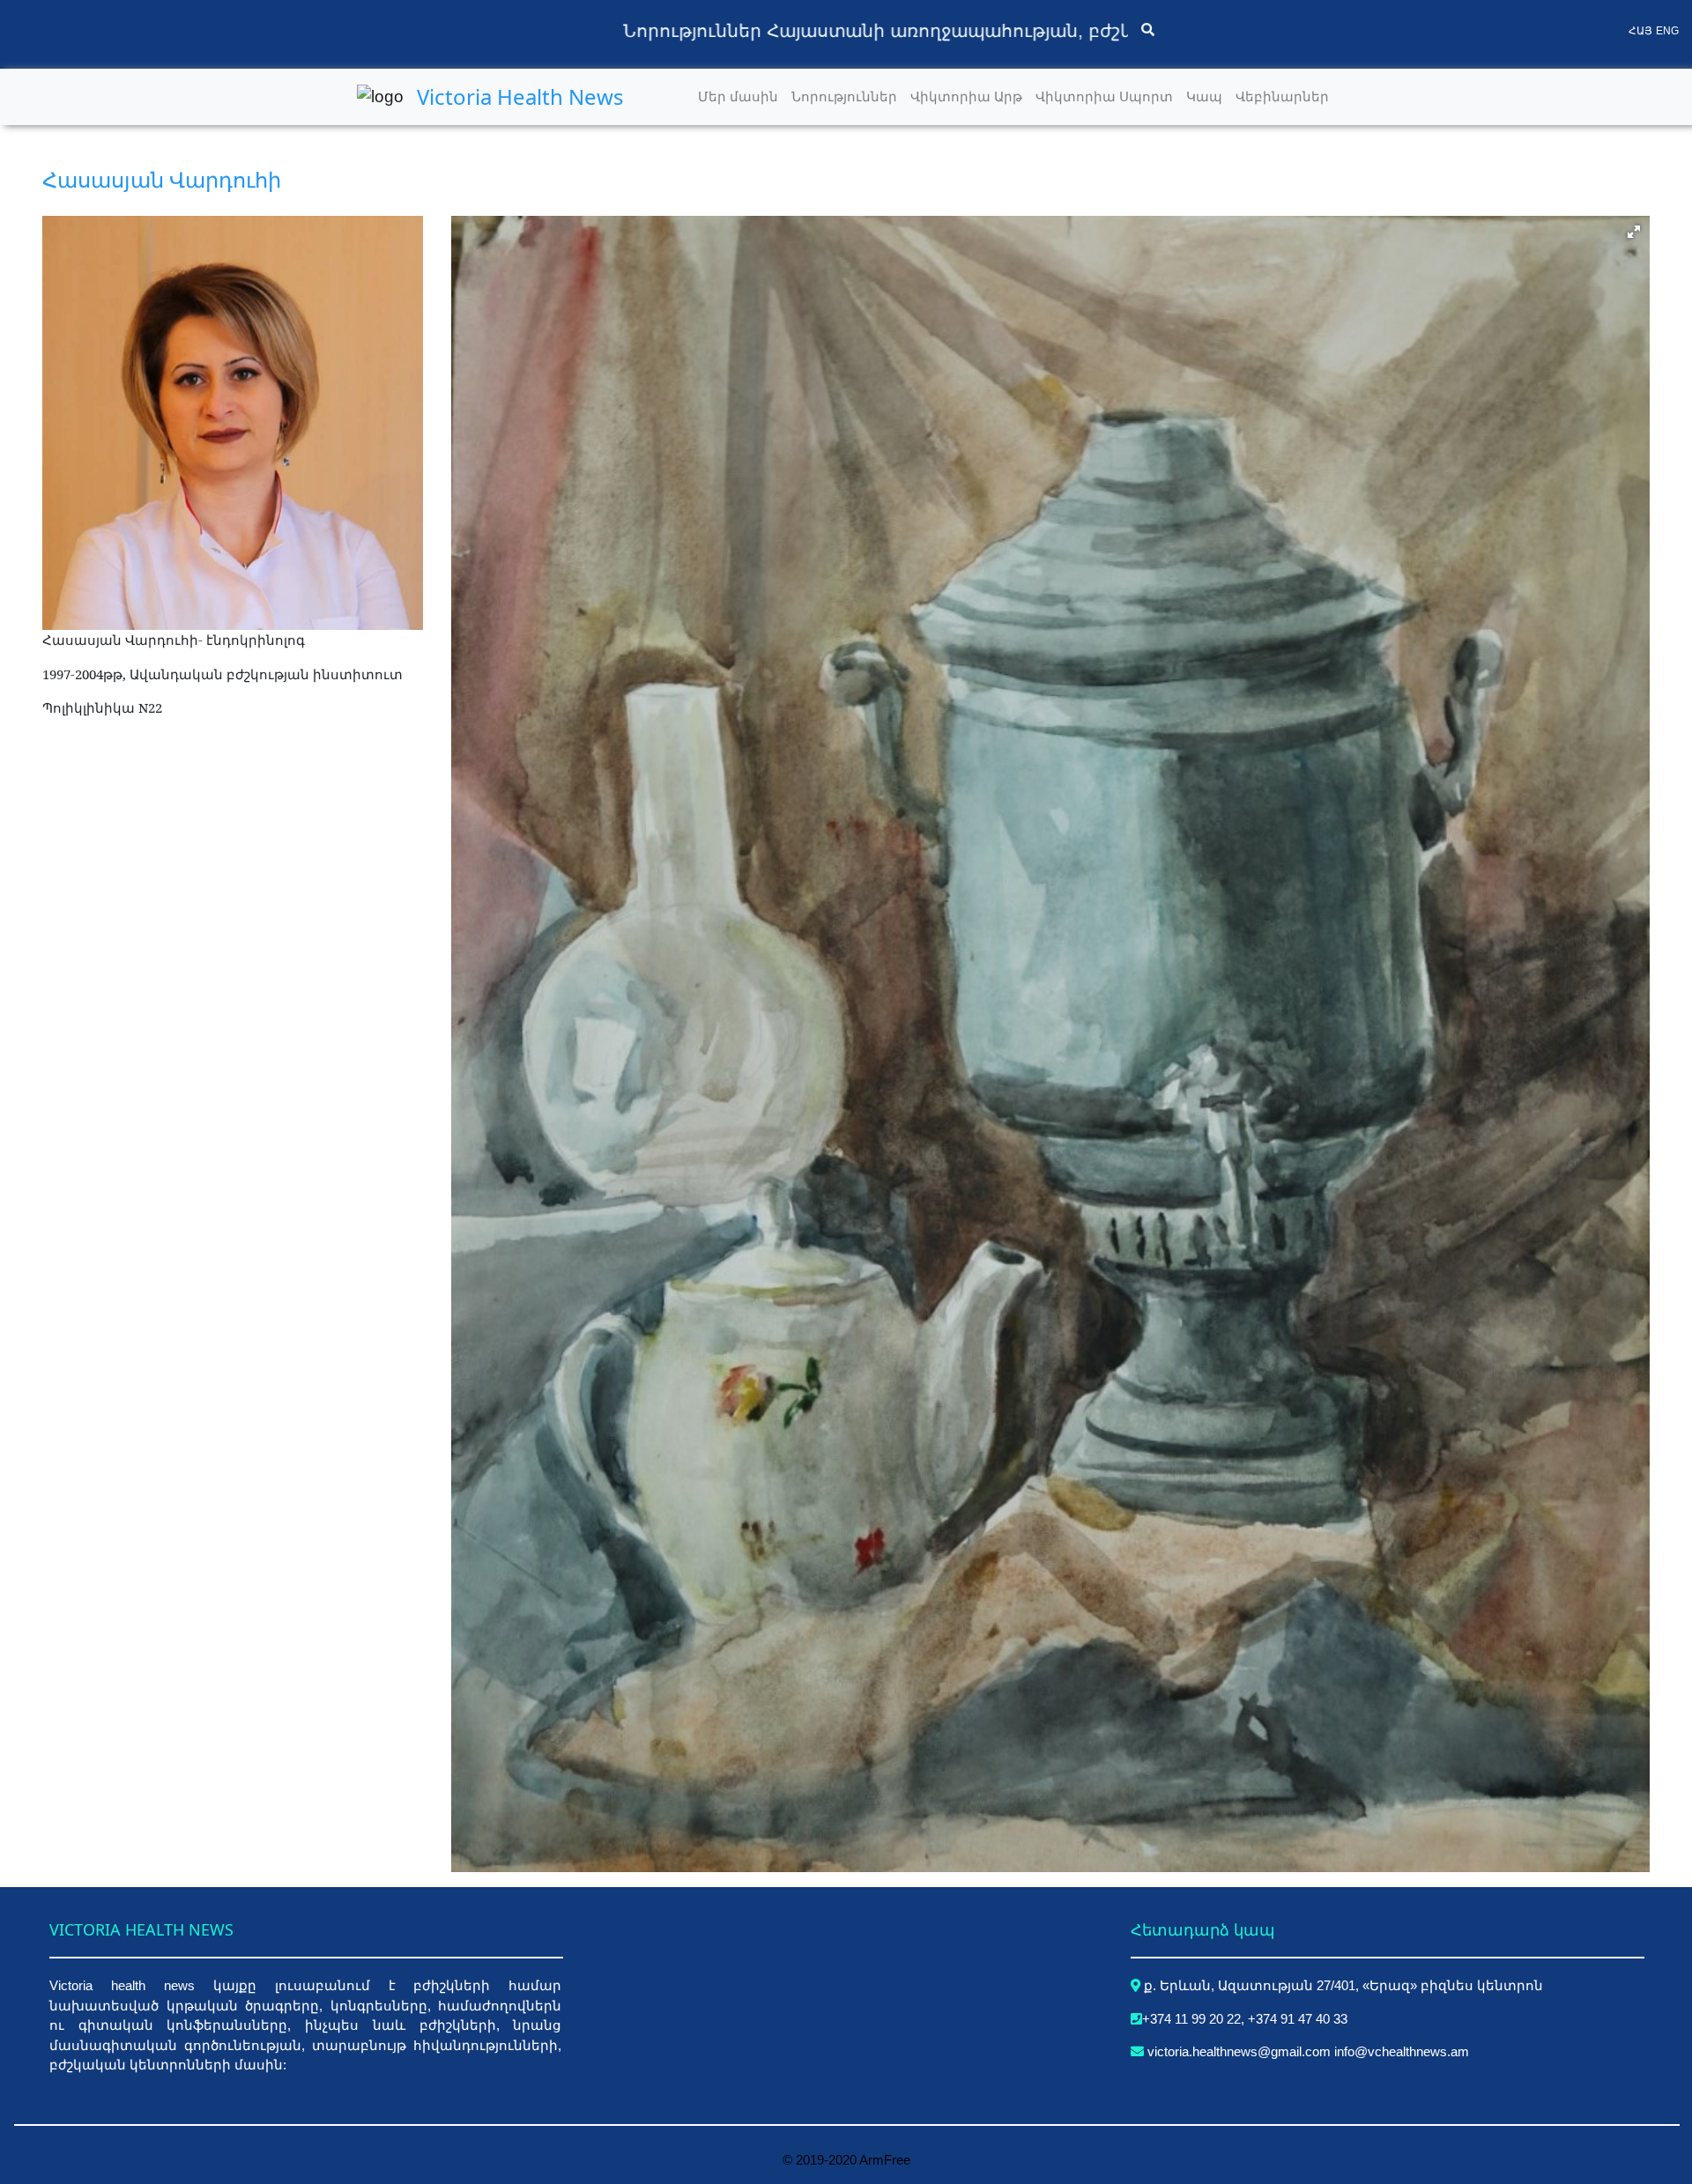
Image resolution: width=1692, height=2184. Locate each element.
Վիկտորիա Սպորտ (1107, 96)
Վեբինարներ (1285, 96)
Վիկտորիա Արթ (969, 96)
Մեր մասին (741, 96)
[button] (1634, 232)
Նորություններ (847, 96)
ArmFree (885, 2160)
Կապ (1207, 96)
